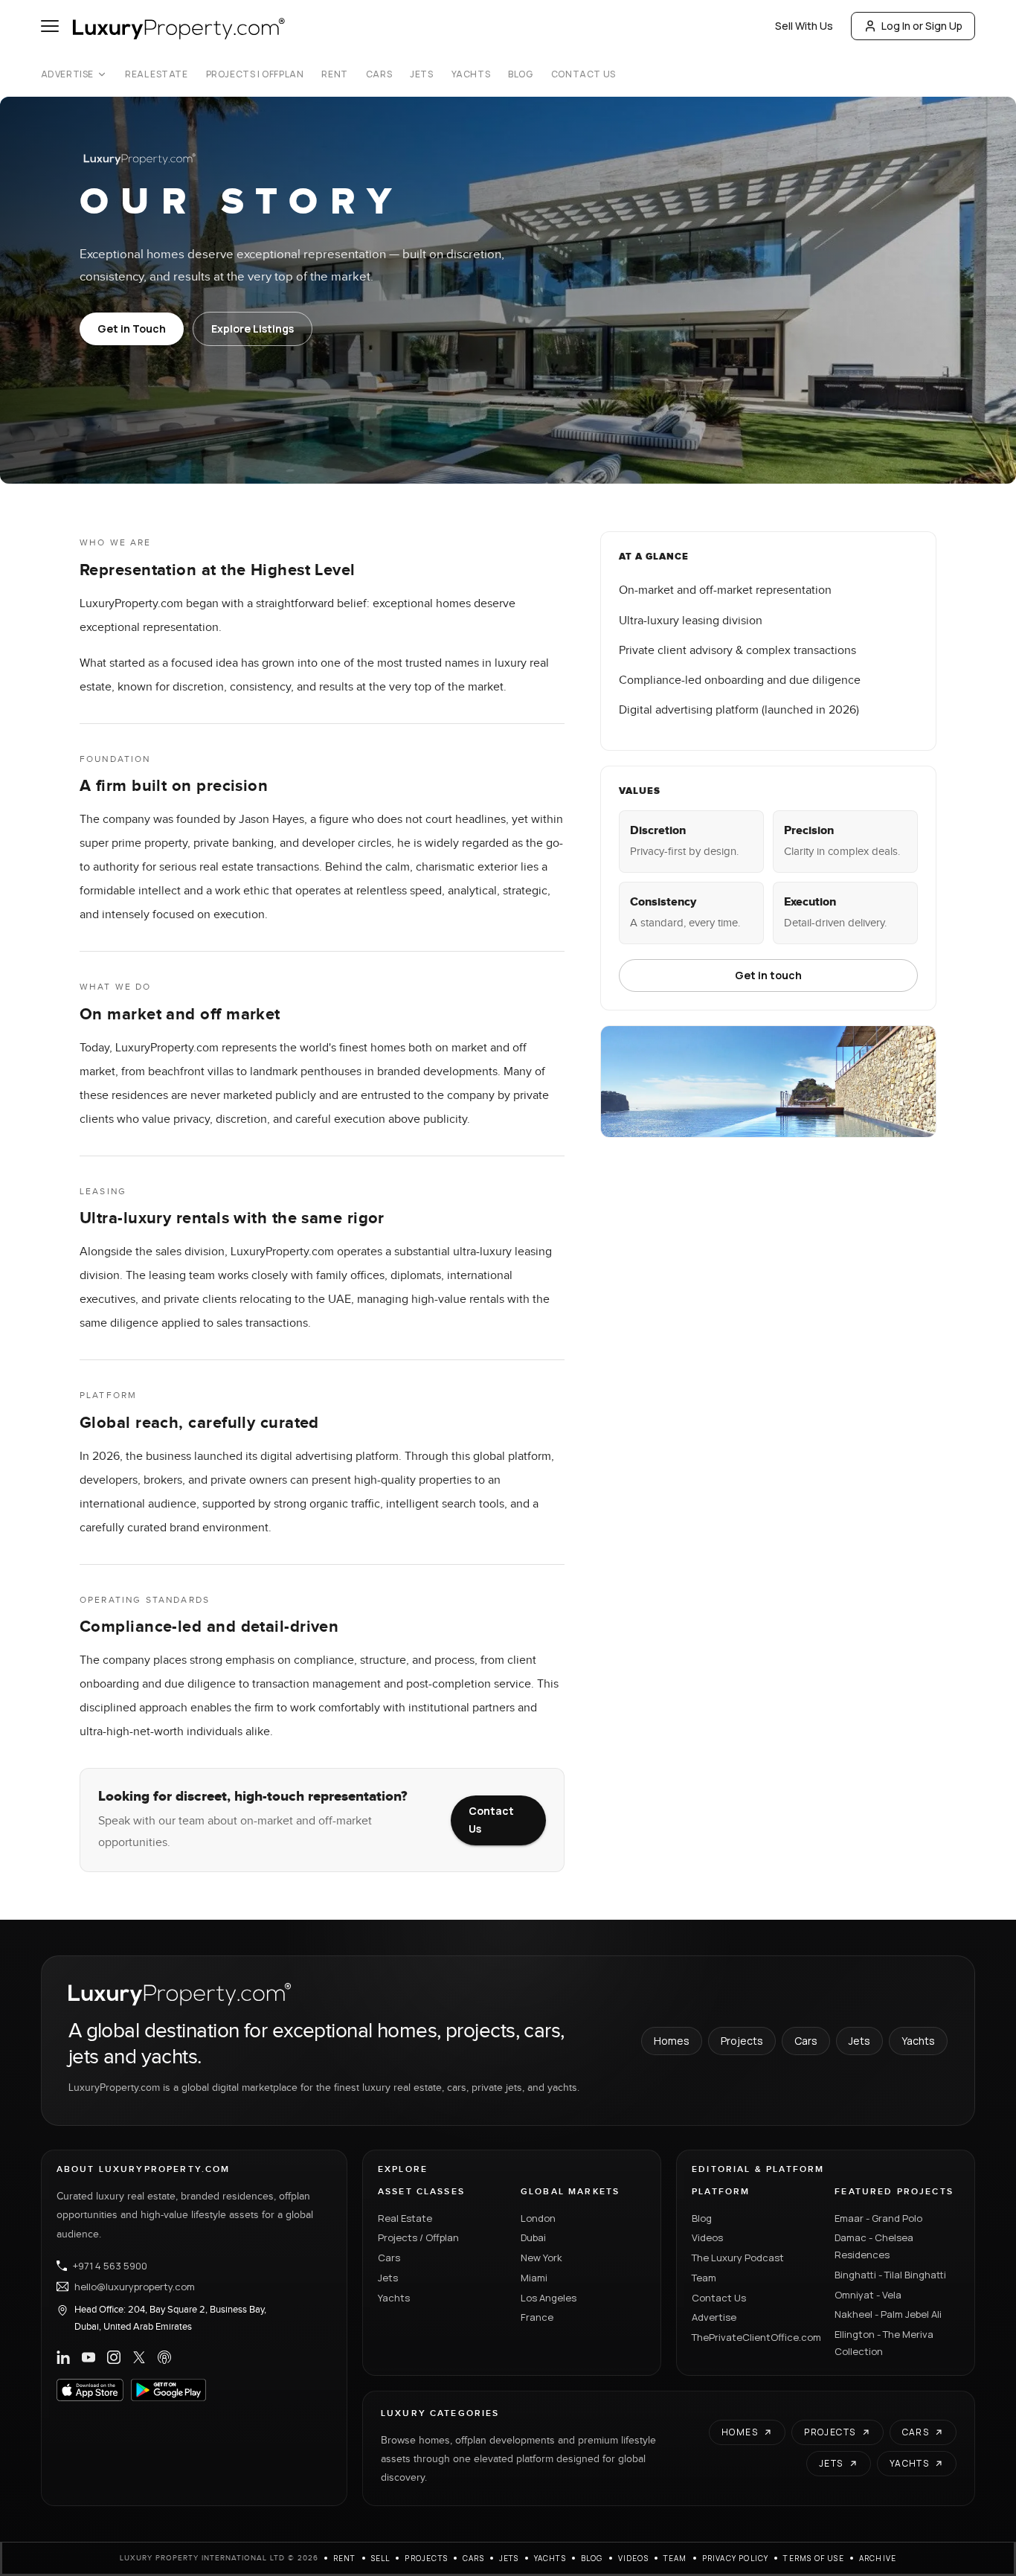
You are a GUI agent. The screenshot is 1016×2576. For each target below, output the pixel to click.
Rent (334, 74)
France (537, 2317)
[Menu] (50, 26)
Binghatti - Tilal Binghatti (890, 2275)
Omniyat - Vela (868, 2295)
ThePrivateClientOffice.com (754, 2337)
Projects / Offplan (418, 2237)
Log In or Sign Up (922, 26)
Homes (672, 2041)
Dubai (533, 2237)
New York (541, 2258)
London (538, 2218)
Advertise (67, 74)
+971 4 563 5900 (110, 2266)
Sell (381, 2558)
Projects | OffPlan (255, 74)
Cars (379, 74)
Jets (421, 74)
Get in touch (768, 975)
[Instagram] (114, 2357)
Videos (707, 2237)
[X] (139, 2357)
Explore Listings (253, 329)
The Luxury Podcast (738, 2258)
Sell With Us (804, 26)
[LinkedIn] (63, 2357)
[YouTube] (89, 2357)
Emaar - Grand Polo (878, 2218)
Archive (878, 2558)
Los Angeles (549, 2298)
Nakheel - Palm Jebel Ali (888, 2314)
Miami (534, 2278)
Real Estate (157, 74)
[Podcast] (164, 2357)
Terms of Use (813, 2558)
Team (704, 2278)
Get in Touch (132, 329)
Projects (742, 2041)
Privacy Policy (736, 2558)
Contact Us (583, 74)
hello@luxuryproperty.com (135, 2287)
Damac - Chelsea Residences (874, 2246)
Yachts (471, 74)
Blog (520, 74)
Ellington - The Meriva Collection (884, 2343)
